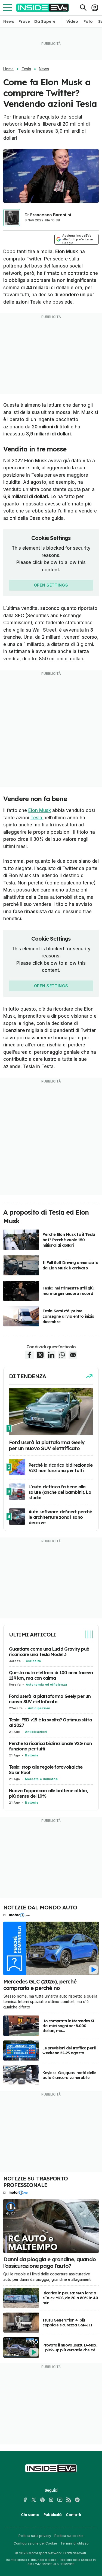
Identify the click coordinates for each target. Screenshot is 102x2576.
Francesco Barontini (51, 215)
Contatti (73, 2515)
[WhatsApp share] (62, 1355)
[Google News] (42, 2500)
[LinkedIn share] (51, 1355)
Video (72, 21)
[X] (34, 2500)
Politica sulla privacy (35, 2536)
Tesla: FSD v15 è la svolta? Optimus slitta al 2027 (50, 1722)
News (9, 21)
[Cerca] (83, 8)
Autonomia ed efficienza (47, 1685)
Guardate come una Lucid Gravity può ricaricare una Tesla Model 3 (49, 1652)
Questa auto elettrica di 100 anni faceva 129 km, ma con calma (51, 1675)
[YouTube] (60, 2500)
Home (8, 69)
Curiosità (33, 1661)
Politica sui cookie (69, 2536)
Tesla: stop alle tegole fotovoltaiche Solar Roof (46, 1770)
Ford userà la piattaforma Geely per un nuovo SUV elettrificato (50, 1699)
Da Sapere (45, 21)
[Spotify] (77, 2500)
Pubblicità (53, 2515)
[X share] (40, 1355)
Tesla (26, 69)
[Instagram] (51, 2500)
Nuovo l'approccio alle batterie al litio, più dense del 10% (49, 1793)
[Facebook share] (29, 1355)
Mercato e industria (41, 1779)
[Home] (43, 8)
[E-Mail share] (73, 1355)
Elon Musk (40, 810)
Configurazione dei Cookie (35, 2543)
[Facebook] (25, 2500)
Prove (24, 21)
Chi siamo (30, 2515)
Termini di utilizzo (75, 2543)
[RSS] (69, 2500)
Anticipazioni (39, 1708)
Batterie (32, 1755)
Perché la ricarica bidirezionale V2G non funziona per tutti (50, 1746)
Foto (88, 21)
